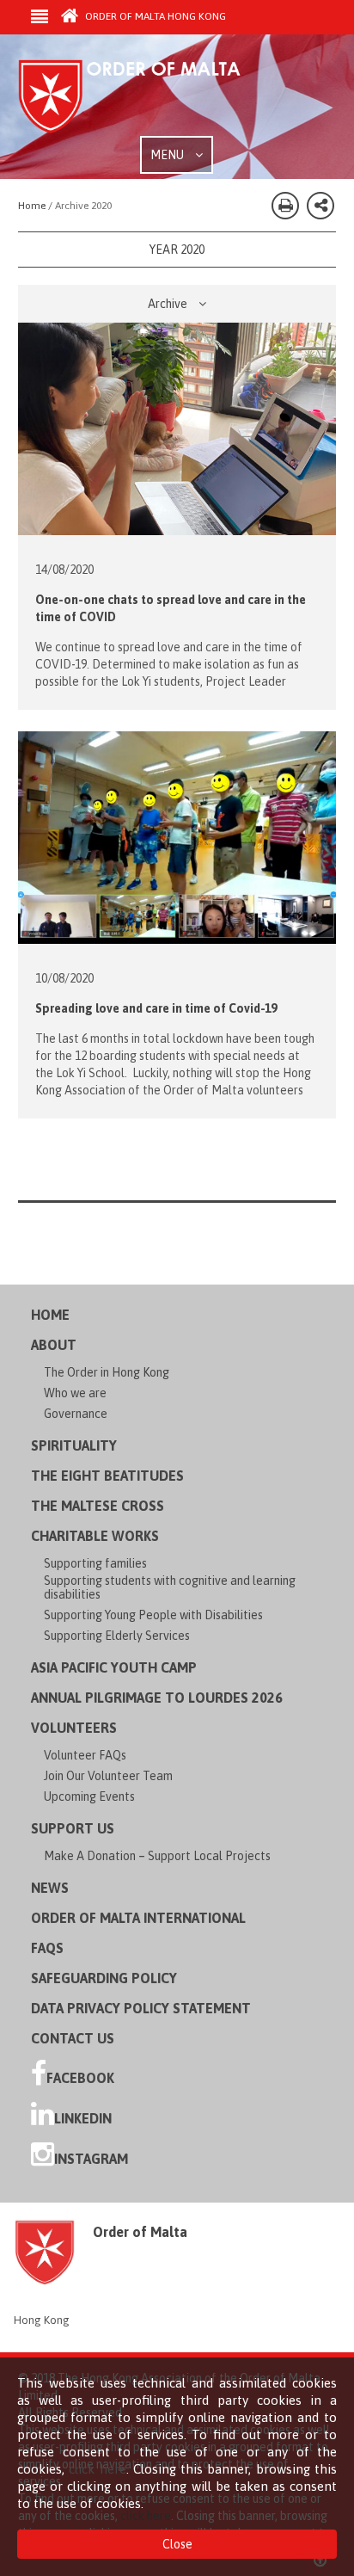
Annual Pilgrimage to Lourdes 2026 (157, 1698)
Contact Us (73, 2038)
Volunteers (74, 1728)
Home (50, 1315)
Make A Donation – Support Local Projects (157, 1856)
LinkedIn (83, 2118)
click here (97, 2469)
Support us (73, 1828)
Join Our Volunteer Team (108, 1776)
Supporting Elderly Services (117, 1636)
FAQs (47, 1948)
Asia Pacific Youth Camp (114, 1667)
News (50, 1888)
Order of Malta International (138, 1918)
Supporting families (95, 1563)
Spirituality (74, 1445)
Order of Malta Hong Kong (154, 16)
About (54, 1345)
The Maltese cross (98, 1506)
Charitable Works (95, 1536)
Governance (76, 1414)
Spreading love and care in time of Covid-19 (156, 1008)
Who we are (75, 1393)
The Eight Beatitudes (107, 1476)
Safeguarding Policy (104, 1978)
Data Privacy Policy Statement (141, 2008)
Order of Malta (147, 97)
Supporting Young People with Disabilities (153, 1615)
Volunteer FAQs (85, 1755)
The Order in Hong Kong (107, 1372)
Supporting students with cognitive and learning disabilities (170, 1587)
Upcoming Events (89, 1796)
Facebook (80, 2078)
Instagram (91, 2159)
